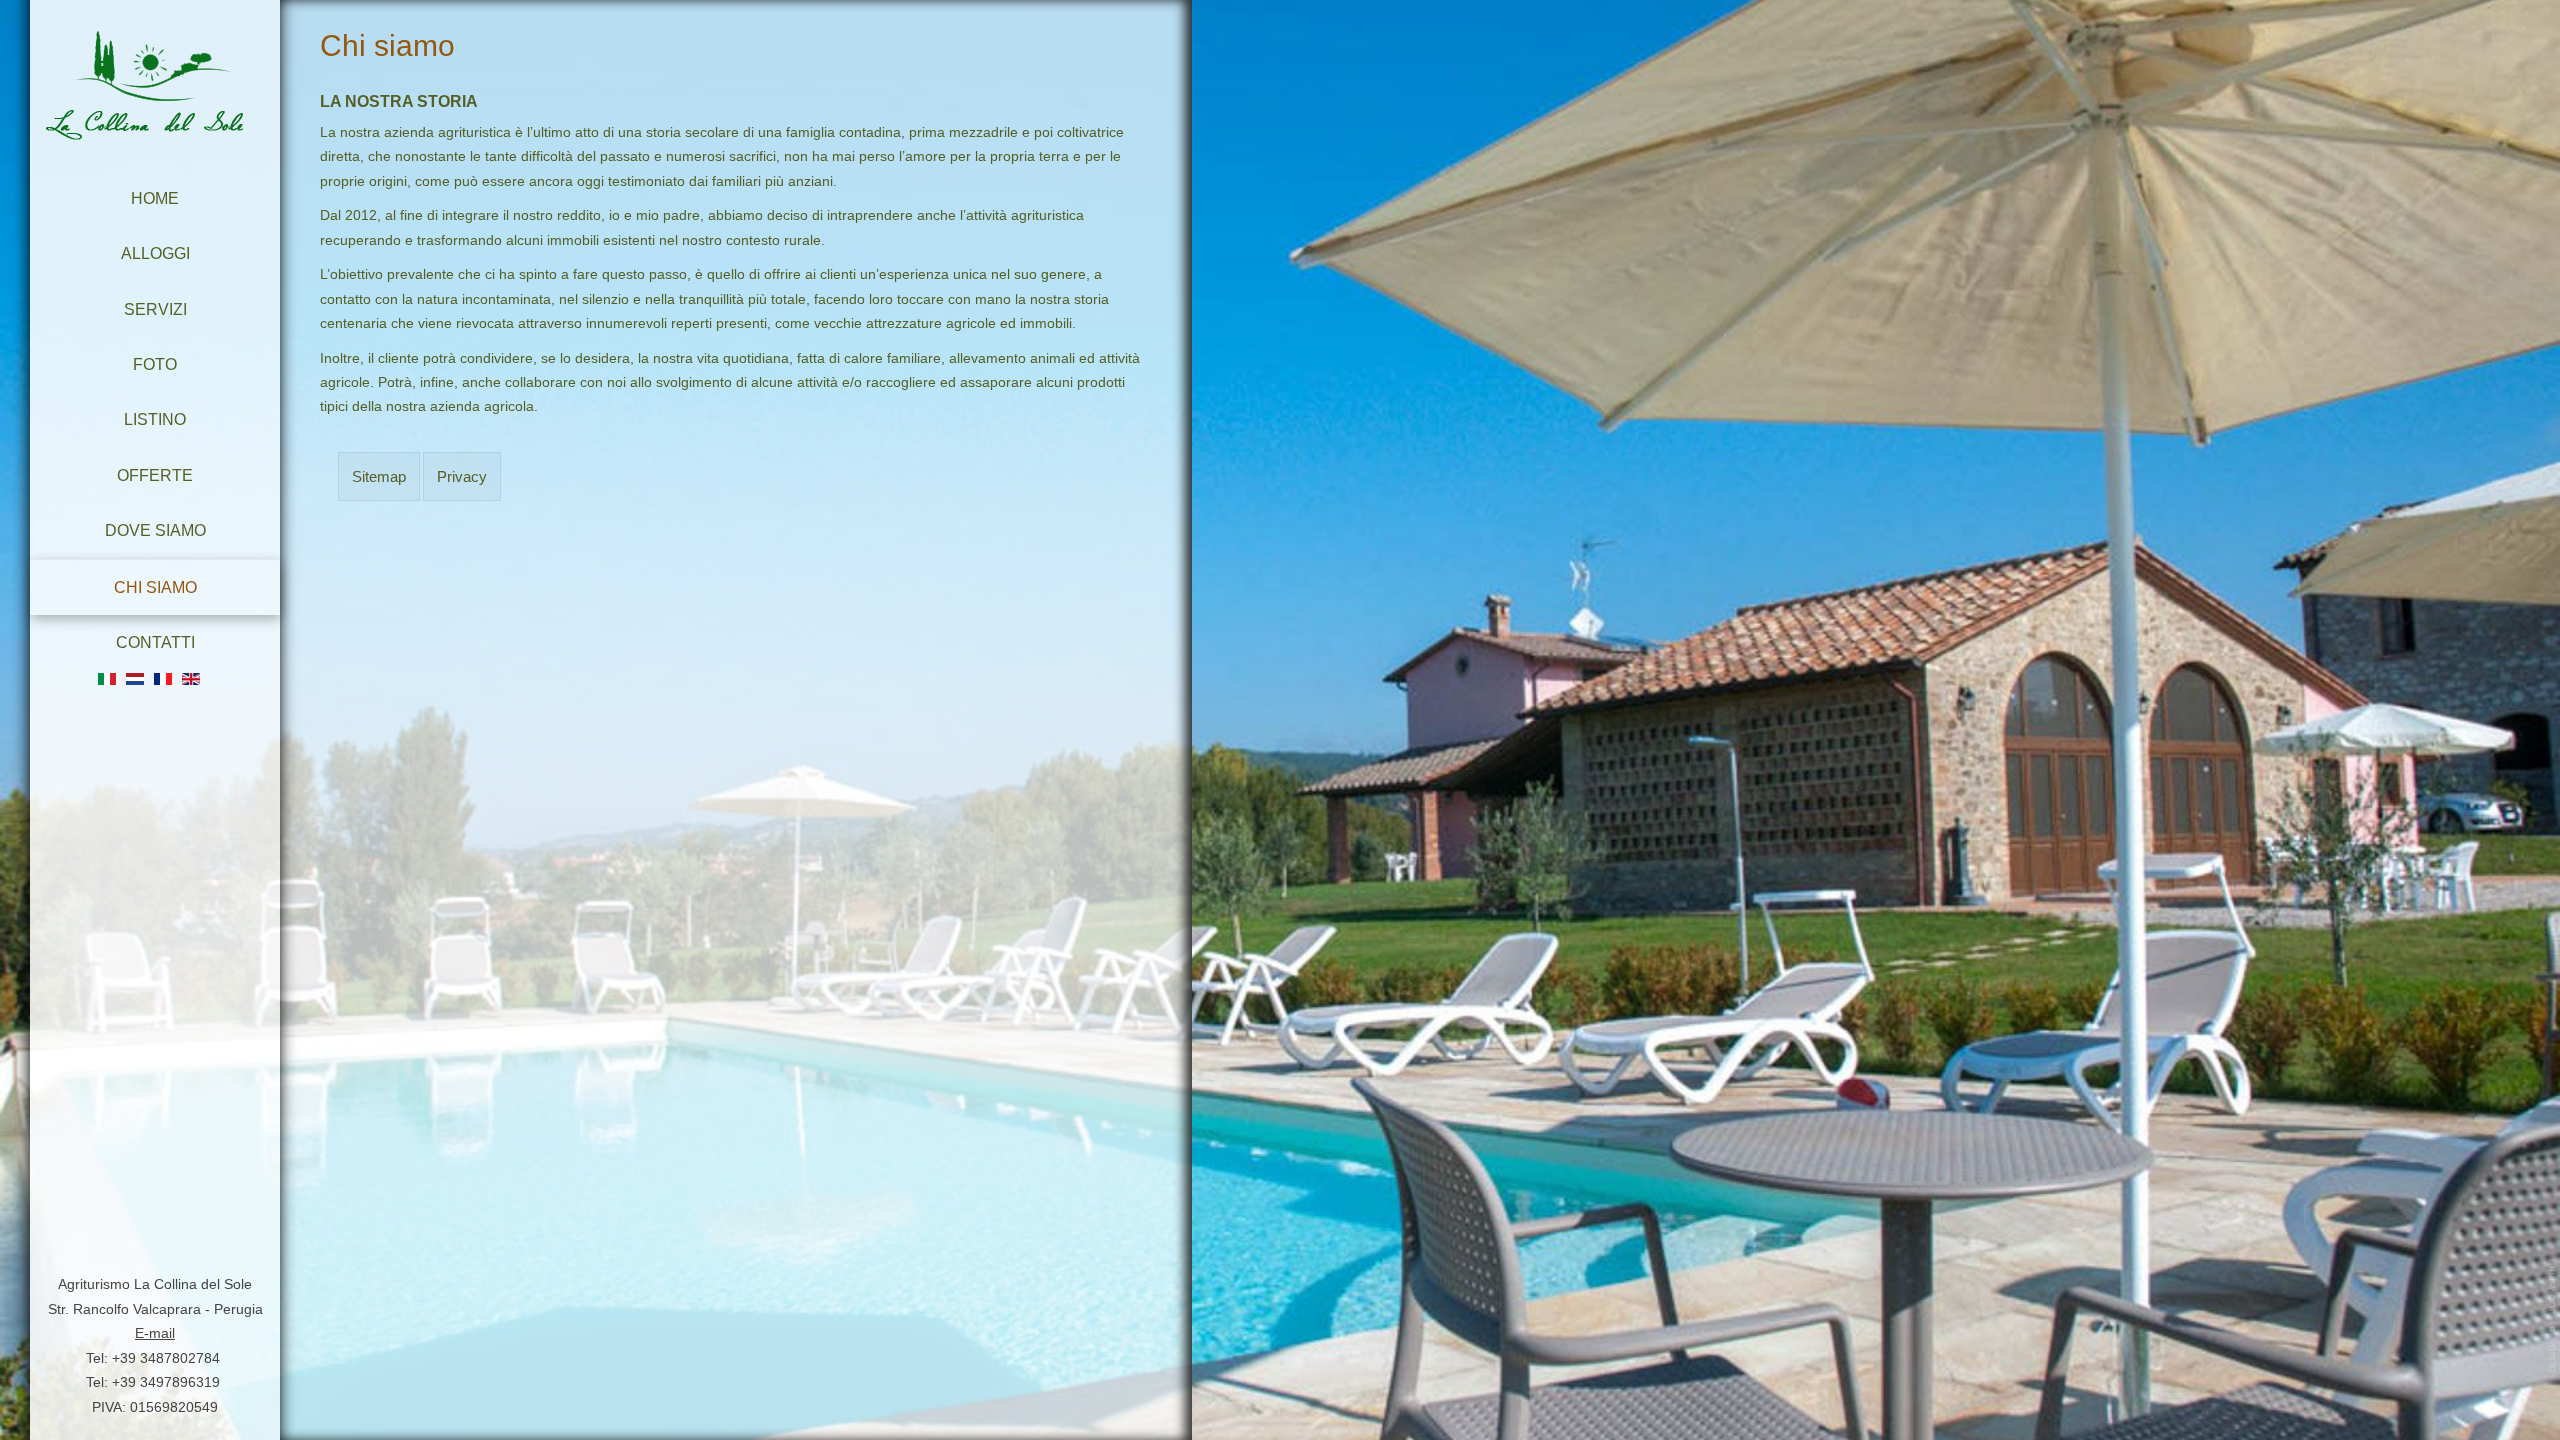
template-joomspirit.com (2553, 1315)
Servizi (155, 309)
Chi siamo (155, 587)
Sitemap (379, 476)
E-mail (155, 1333)
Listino (155, 419)
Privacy (462, 476)
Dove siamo (155, 530)
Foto (155, 364)
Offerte (155, 475)
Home (155, 198)
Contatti (155, 642)
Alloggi (155, 253)
